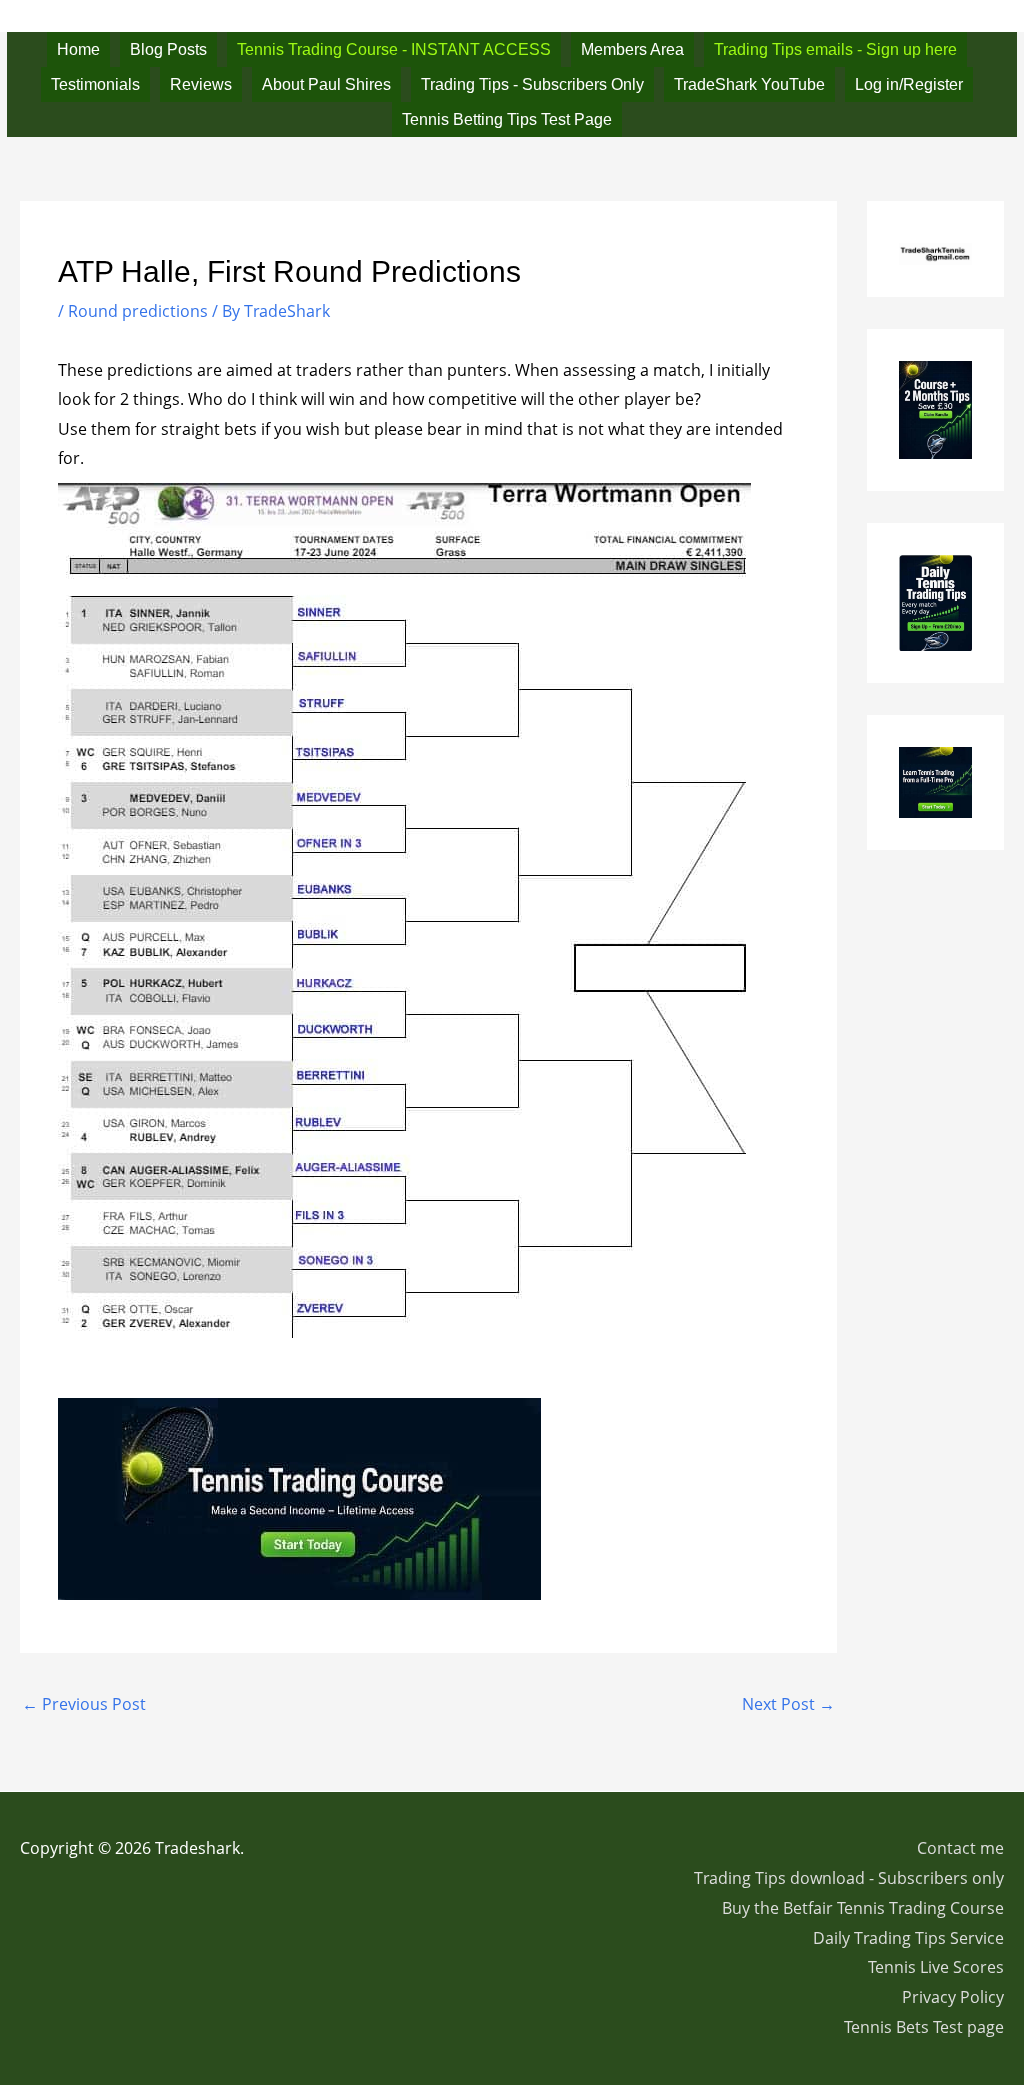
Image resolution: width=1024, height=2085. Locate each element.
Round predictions (138, 311)
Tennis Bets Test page (924, 2027)
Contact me (960, 1848)
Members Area (632, 49)
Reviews (201, 84)
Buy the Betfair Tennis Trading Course (863, 1908)
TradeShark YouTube (749, 84)
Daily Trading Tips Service (908, 1938)
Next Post (788, 1704)
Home (78, 49)
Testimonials (95, 84)
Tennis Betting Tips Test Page (507, 119)
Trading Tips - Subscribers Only (532, 84)
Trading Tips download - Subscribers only (849, 1878)
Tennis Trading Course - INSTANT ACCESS (394, 49)
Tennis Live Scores (936, 1967)
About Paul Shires (326, 84)
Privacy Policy (953, 1997)
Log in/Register (909, 84)
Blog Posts (168, 49)
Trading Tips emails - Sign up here (835, 49)
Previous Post (84, 1704)
